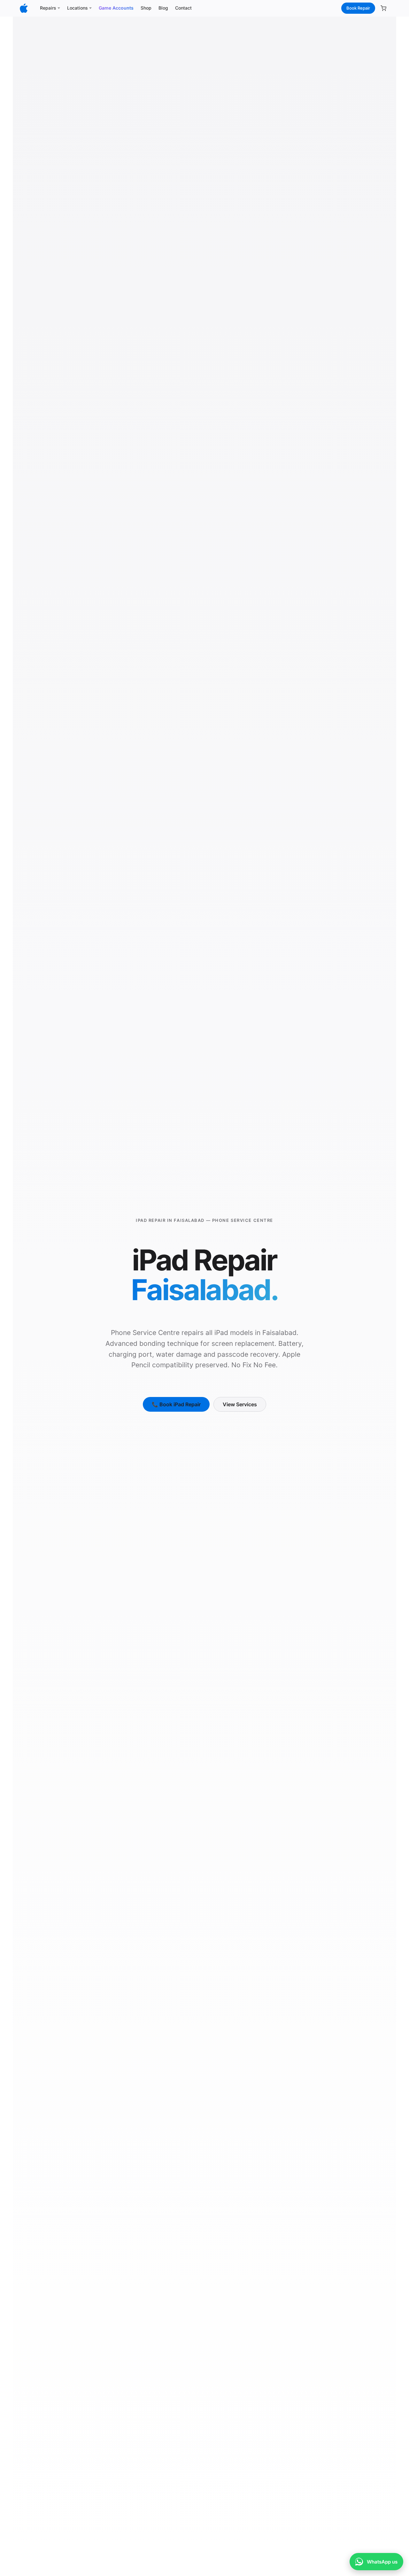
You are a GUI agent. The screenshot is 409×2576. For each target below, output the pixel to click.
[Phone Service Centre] (24, 8)
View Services (240, 1404)
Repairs (48, 8)
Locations (77, 8)
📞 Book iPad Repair (176, 1404)
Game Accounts (116, 8)
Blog (163, 8)
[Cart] (383, 8)
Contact (183, 8)
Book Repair (358, 8)
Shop (146, 8)
